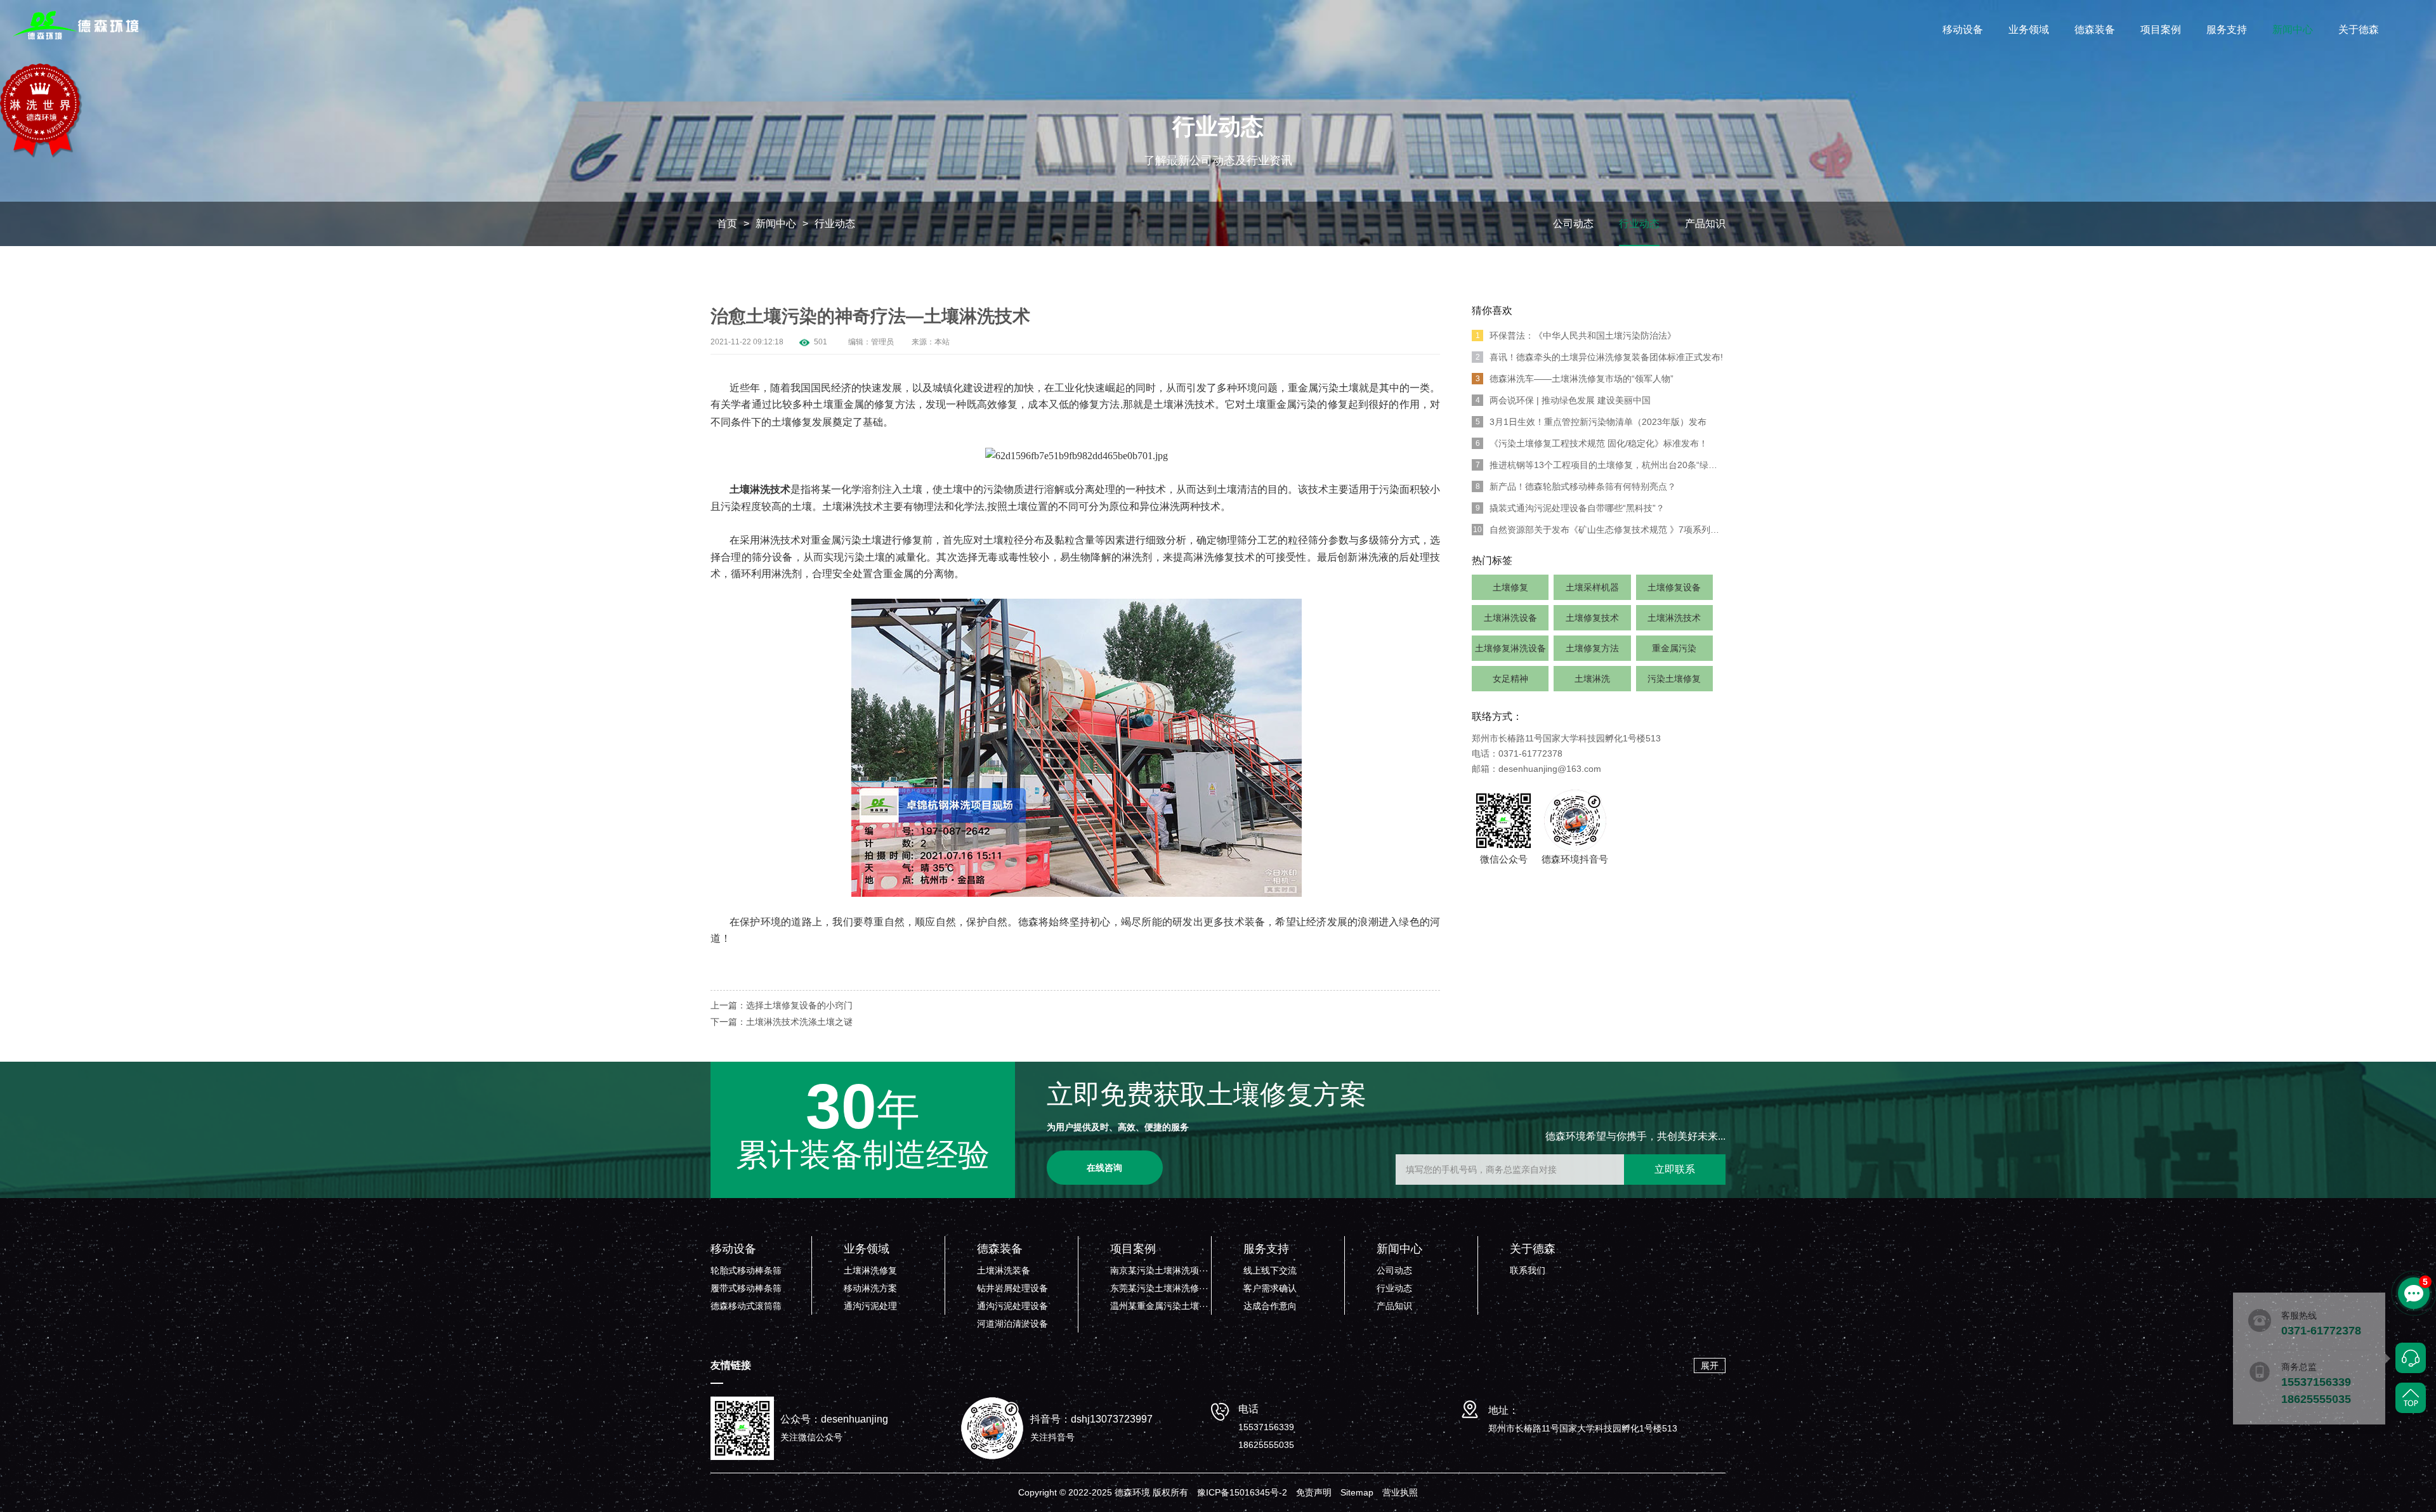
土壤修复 (1510, 587)
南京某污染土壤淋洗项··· (1159, 1270)
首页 (727, 224)
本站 (942, 342)
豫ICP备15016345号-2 (1242, 1492)
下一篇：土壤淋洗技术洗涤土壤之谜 (782, 1022)
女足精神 (1510, 679)
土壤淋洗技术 (1674, 618)
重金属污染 (1674, 648)
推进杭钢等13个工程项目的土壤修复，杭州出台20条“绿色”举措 (1601, 465)
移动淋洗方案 (870, 1288)
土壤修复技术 (1592, 618)
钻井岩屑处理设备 (1012, 1288)
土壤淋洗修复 (870, 1270)
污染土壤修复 (1674, 679)
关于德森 (2359, 29)
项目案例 (2161, 29)
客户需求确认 (1270, 1288)
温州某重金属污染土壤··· (1159, 1306)
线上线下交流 (1270, 1270)
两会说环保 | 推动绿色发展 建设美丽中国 (1563, 400)
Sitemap (1357, 1492)
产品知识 (1705, 224)
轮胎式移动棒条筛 (746, 1270)
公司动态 (1573, 224)
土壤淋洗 (1592, 679)
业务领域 (2029, 29)
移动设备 (1963, 29)
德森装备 (2095, 29)
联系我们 (1528, 1270)
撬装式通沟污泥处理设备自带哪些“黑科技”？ (1570, 508)
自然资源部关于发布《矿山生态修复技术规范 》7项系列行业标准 (1599, 530)
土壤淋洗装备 (1004, 1270)
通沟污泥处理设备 (1012, 1306)
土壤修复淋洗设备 (1510, 648)
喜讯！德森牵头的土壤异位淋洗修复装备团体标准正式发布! (1600, 357)
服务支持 (2227, 29)
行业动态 (835, 224)
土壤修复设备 (1674, 587)
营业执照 (1400, 1492)
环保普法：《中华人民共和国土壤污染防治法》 (1576, 336)
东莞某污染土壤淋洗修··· (1159, 1288)
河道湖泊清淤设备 (1012, 1324)
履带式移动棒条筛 (746, 1288)
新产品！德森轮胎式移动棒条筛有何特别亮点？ (1576, 486)
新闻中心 (2293, 29)
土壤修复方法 (1592, 648)
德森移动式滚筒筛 (746, 1306)
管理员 (882, 342)
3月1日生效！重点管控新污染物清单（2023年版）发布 (1591, 422)
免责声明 (1314, 1492)
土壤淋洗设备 (1510, 618)
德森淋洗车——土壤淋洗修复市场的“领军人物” (1575, 379)
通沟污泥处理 (870, 1306)
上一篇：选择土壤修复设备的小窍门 (782, 1005)
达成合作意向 (1270, 1306)
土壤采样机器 (1592, 587)
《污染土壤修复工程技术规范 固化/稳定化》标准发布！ (1592, 443)
